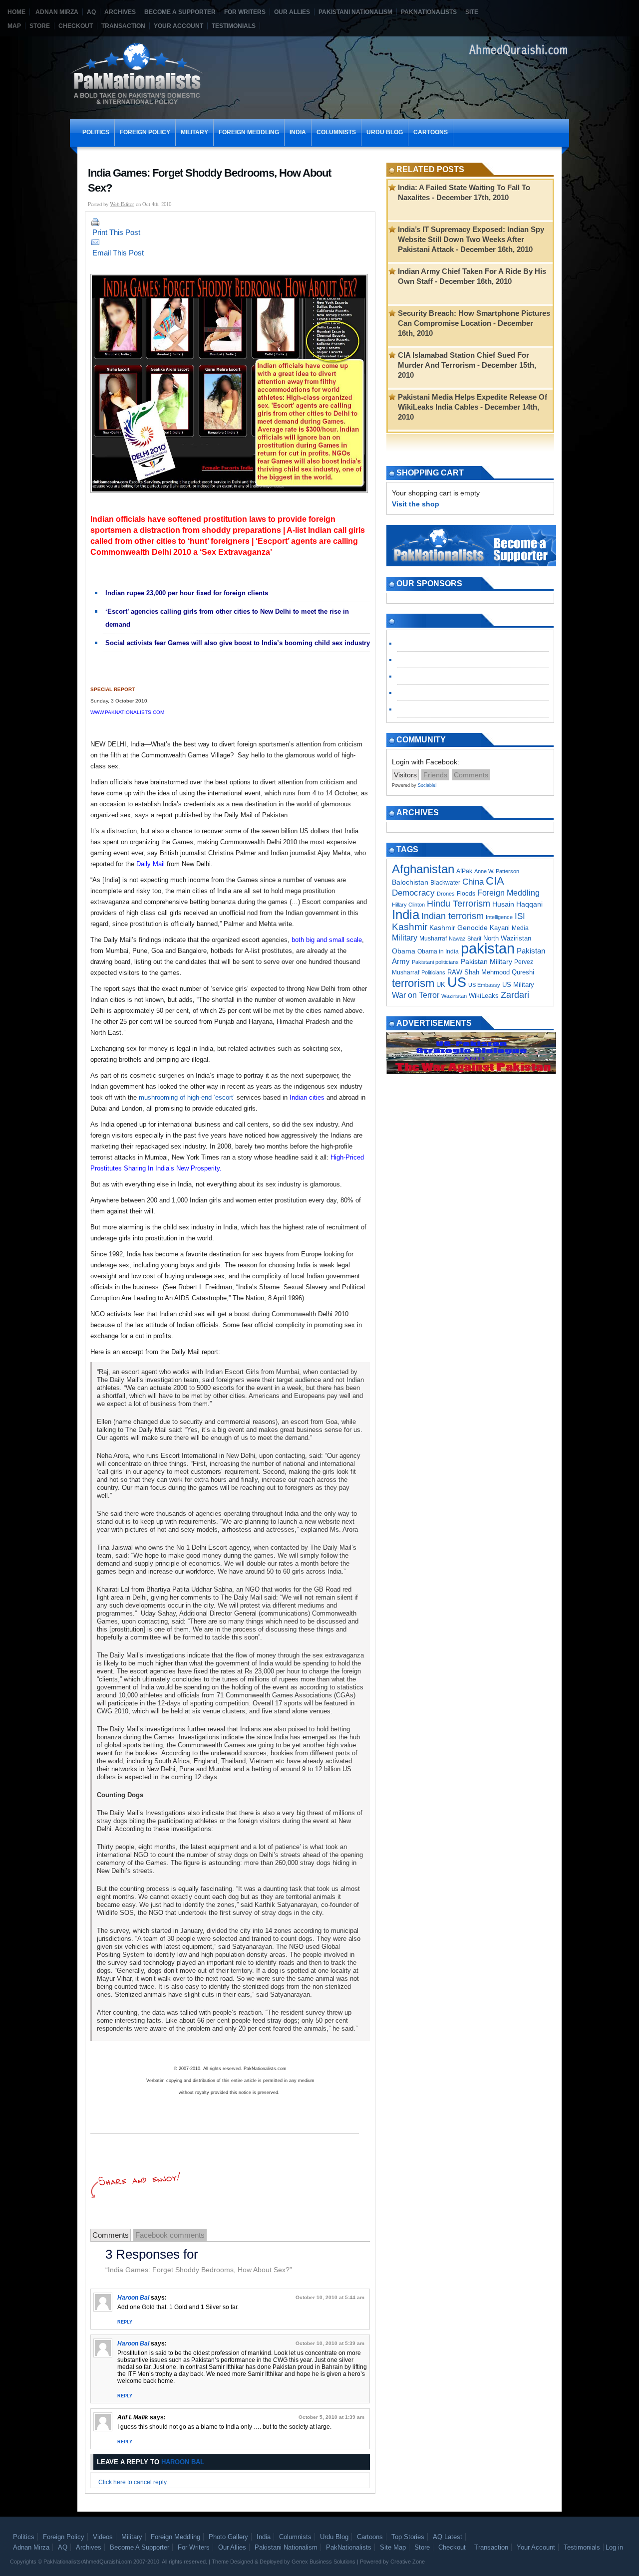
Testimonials (234, 26)
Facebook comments (170, 2235)
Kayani (500, 928)
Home (16, 12)
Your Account (178, 26)
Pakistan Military (486, 961)
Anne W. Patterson (497, 871)
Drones (446, 894)
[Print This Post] (230, 222)
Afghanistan (423, 869)
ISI (520, 916)
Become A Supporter (180, 12)
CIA (495, 881)
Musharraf (433, 938)
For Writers (245, 12)
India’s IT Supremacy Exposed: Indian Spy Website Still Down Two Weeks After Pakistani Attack (471, 239)
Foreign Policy (145, 132)
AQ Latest (448, 2537)
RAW (455, 972)
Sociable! (427, 785)
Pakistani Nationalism (355, 12)
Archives (120, 12)
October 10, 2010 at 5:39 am (330, 2343)
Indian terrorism (453, 916)
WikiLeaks (484, 996)
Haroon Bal (133, 2298)
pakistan (488, 948)
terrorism (413, 983)
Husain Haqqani (517, 904)
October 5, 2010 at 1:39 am (331, 2417)
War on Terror (416, 995)
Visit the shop (416, 504)
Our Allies (292, 12)
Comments (111, 2235)
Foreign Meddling (249, 132)
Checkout (76, 26)
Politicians (433, 972)
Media (520, 928)
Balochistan (410, 882)
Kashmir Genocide (459, 928)
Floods (466, 894)
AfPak (464, 871)
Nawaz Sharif (465, 938)
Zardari (515, 995)
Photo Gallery (228, 2537)
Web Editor (122, 204)
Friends (435, 775)
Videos (103, 2537)
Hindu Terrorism (459, 904)
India (298, 132)
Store (40, 26)
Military (194, 132)
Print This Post (116, 232)
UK (441, 985)
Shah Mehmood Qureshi (499, 972)
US (457, 982)
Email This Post (118, 253)
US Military (518, 985)
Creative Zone (408, 2562)
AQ (91, 12)
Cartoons (431, 132)
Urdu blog (385, 132)
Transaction (123, 26)
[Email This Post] (230, 242)
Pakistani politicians (435, 962)
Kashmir (410, 927)
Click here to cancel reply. (133, 2482)
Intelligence (499, 917)
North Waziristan (507, 938)
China (473, 882)
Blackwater (445, 883)
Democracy (413, 893)
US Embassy (484, 985)
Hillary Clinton (408, 905)
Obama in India (438, 951)
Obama (404, 951)
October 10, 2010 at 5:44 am (330, 2297)
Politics (96, 132)
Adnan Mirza (57, 12)
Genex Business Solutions (323, 2562)
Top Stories (408, 2537)
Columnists (336, 132)
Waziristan (454, 996)
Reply (125, 2322)
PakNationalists (429, 12)
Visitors (405, 775)
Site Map (393, 2547)
